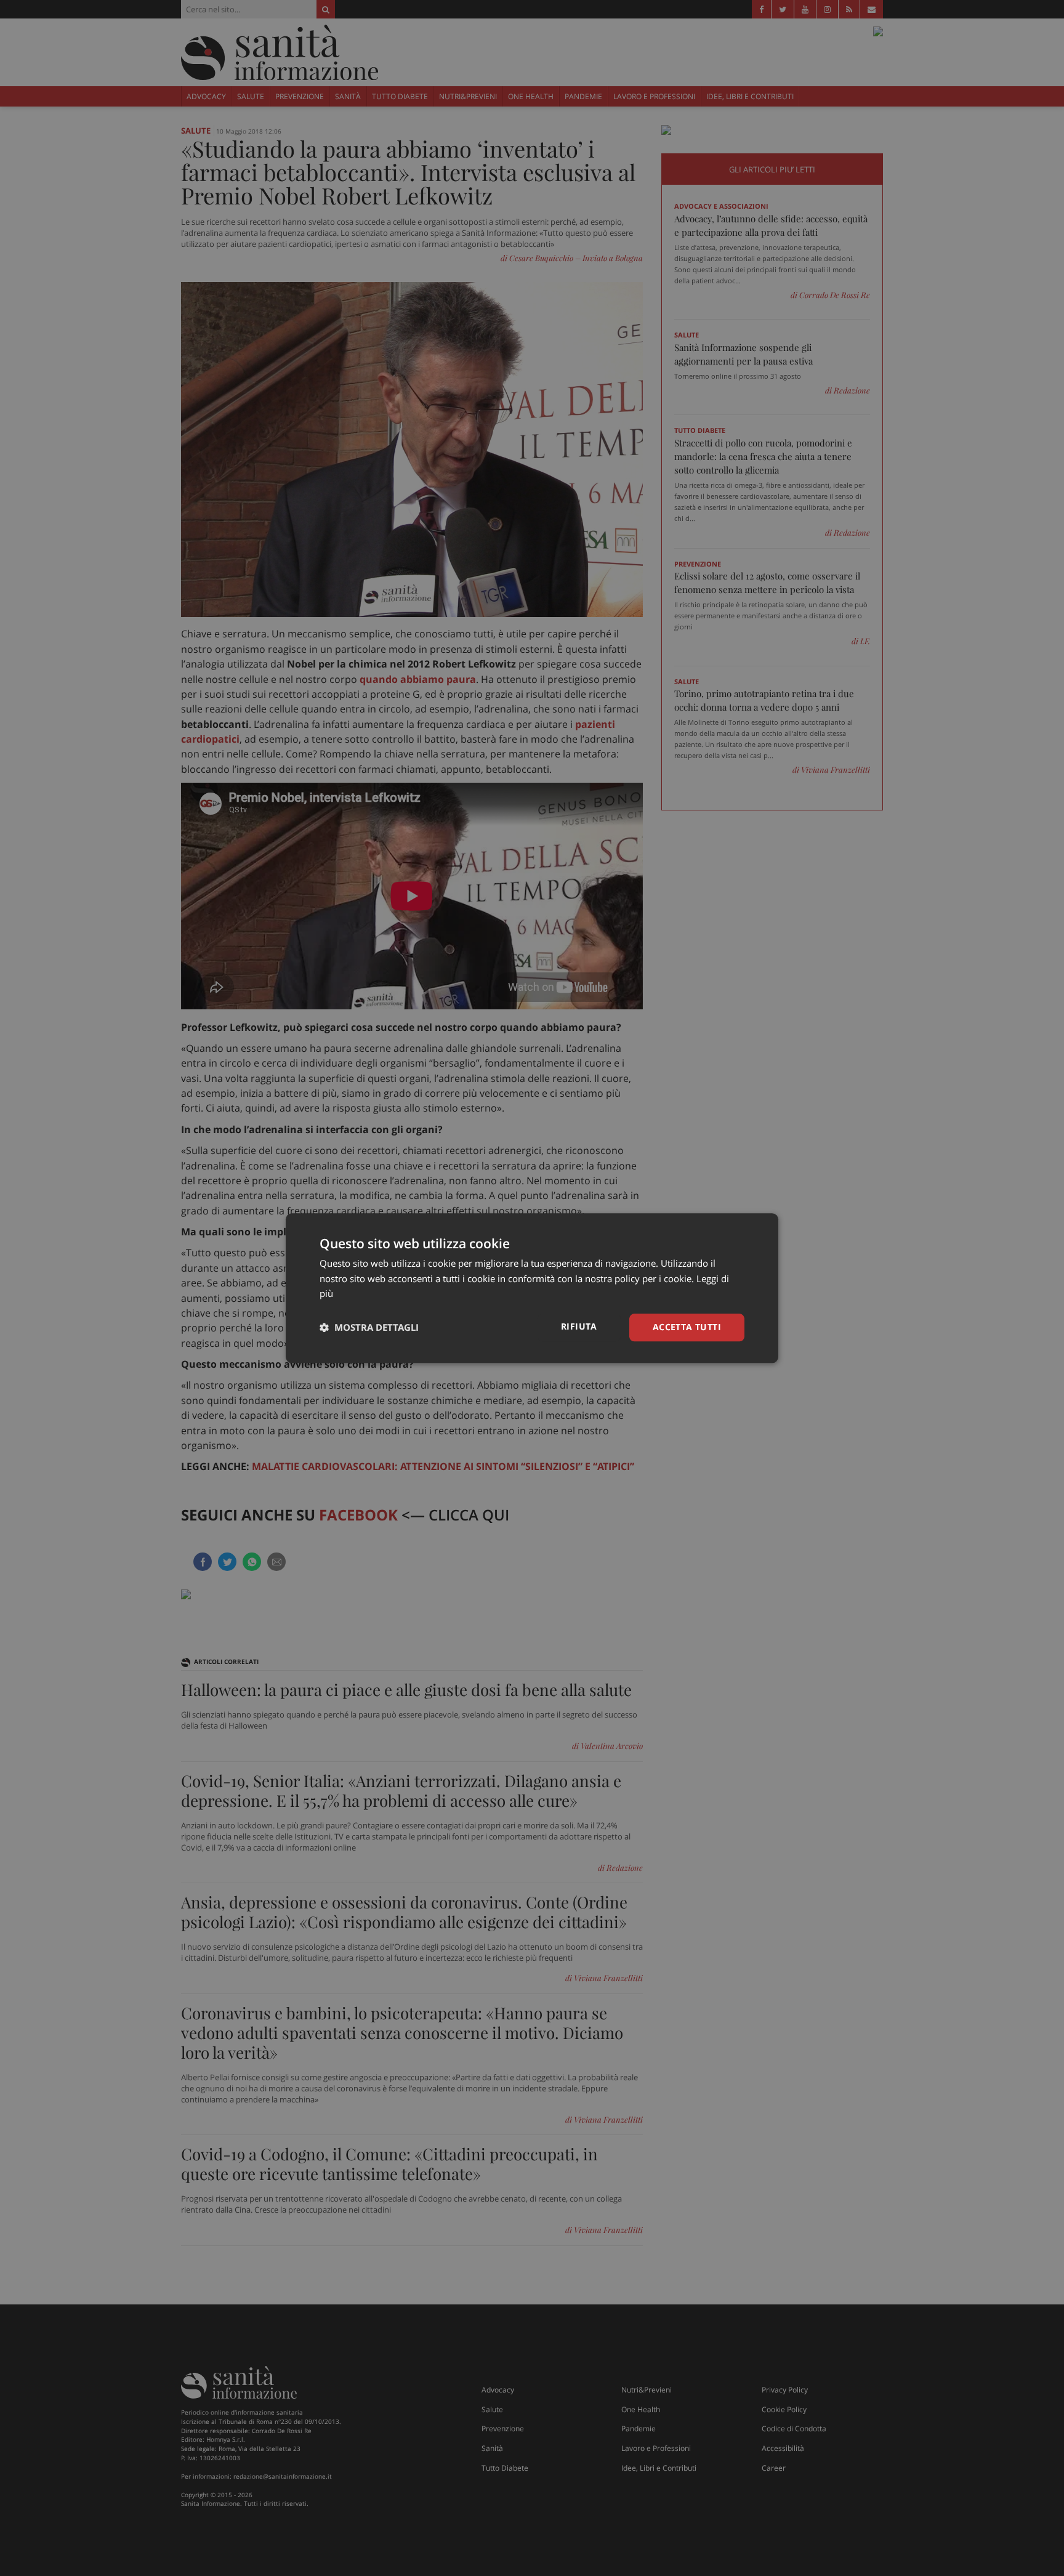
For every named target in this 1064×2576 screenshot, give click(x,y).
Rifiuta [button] (579, 1326)
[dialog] (532, 1288)
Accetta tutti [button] (687, 1327)
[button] (369, 1328)
